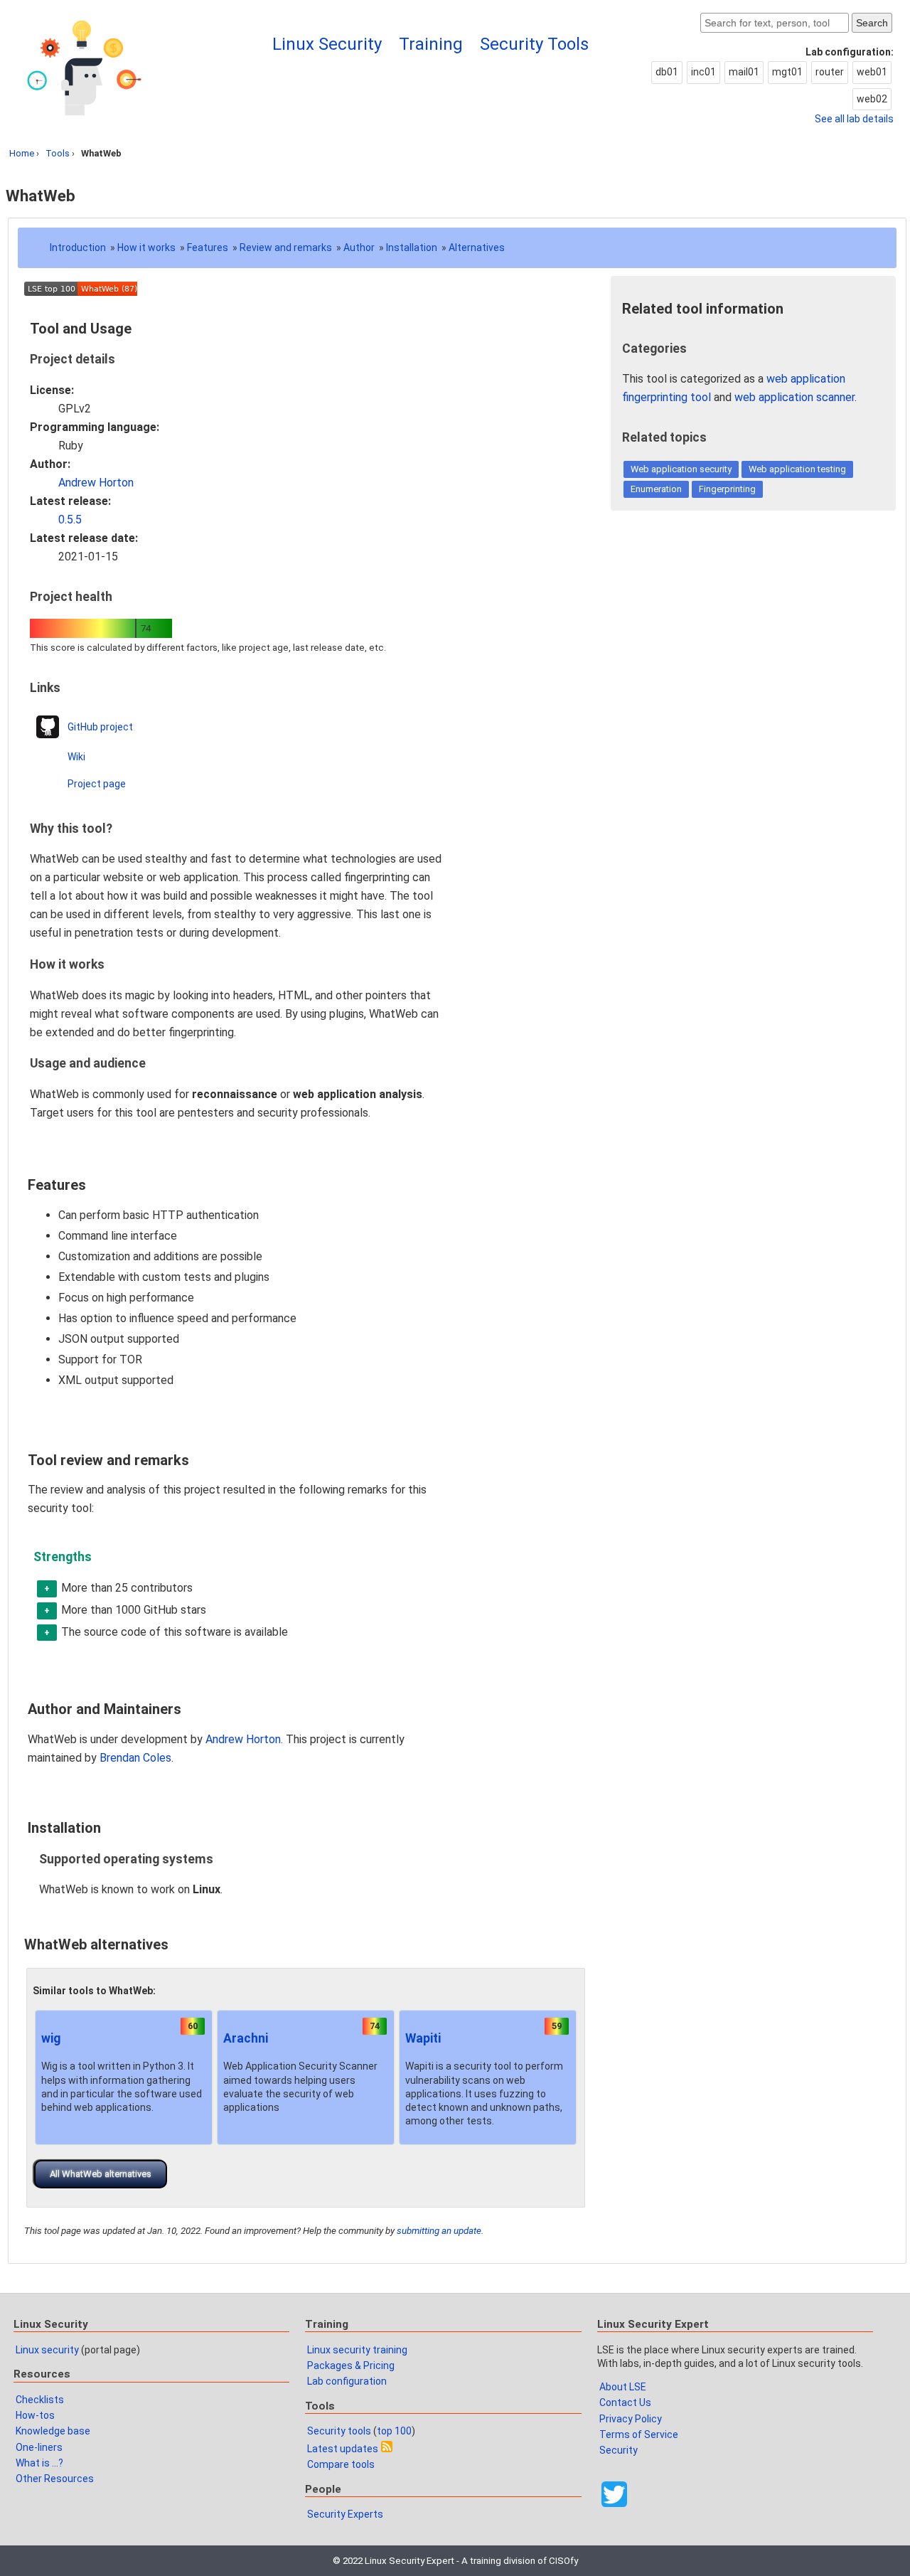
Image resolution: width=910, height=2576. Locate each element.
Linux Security (327, 44)
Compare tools (341, 2464)
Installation (412, 248)
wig (51, 2038)
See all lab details (854, 119)
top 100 (394, 2431)
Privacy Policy (631, 2419)
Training (431, 44)
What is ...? (39, 2463)
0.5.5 (70, 520)
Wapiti (423, 2038)
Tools (58, 153)
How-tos (35, 2415)
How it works (146, 248)
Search (872, 23)
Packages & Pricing (351, 2365)
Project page (97, 784)
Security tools (339, 2431)
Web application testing (797, 469)
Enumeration (656, 489)
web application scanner (794, 397)
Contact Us (625, 2402)
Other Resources (55, 2479)
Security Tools (534, 44)
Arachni (246, 2038)
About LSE (623, 2387)
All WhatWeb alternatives (101, 2174)
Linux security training (357, 2350)
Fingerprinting (727, 489)
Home (22, 153)
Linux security (47, 2350)
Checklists (40, 2400)
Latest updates (343, 2449)
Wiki (76, 757)
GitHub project (100, 727)
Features (208, 248)
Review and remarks (286, 248)
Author (359, 248)
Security (619, 2450)
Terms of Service (639, 2434)
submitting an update (439, 2231)
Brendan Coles (135, 1758)
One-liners (39, 2447)
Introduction (78, 248)
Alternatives (477, 248)
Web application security (681, 469)
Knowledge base (53, 2431)
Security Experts (345, 2514)
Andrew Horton (96, 483)
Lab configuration (347, 2381)
